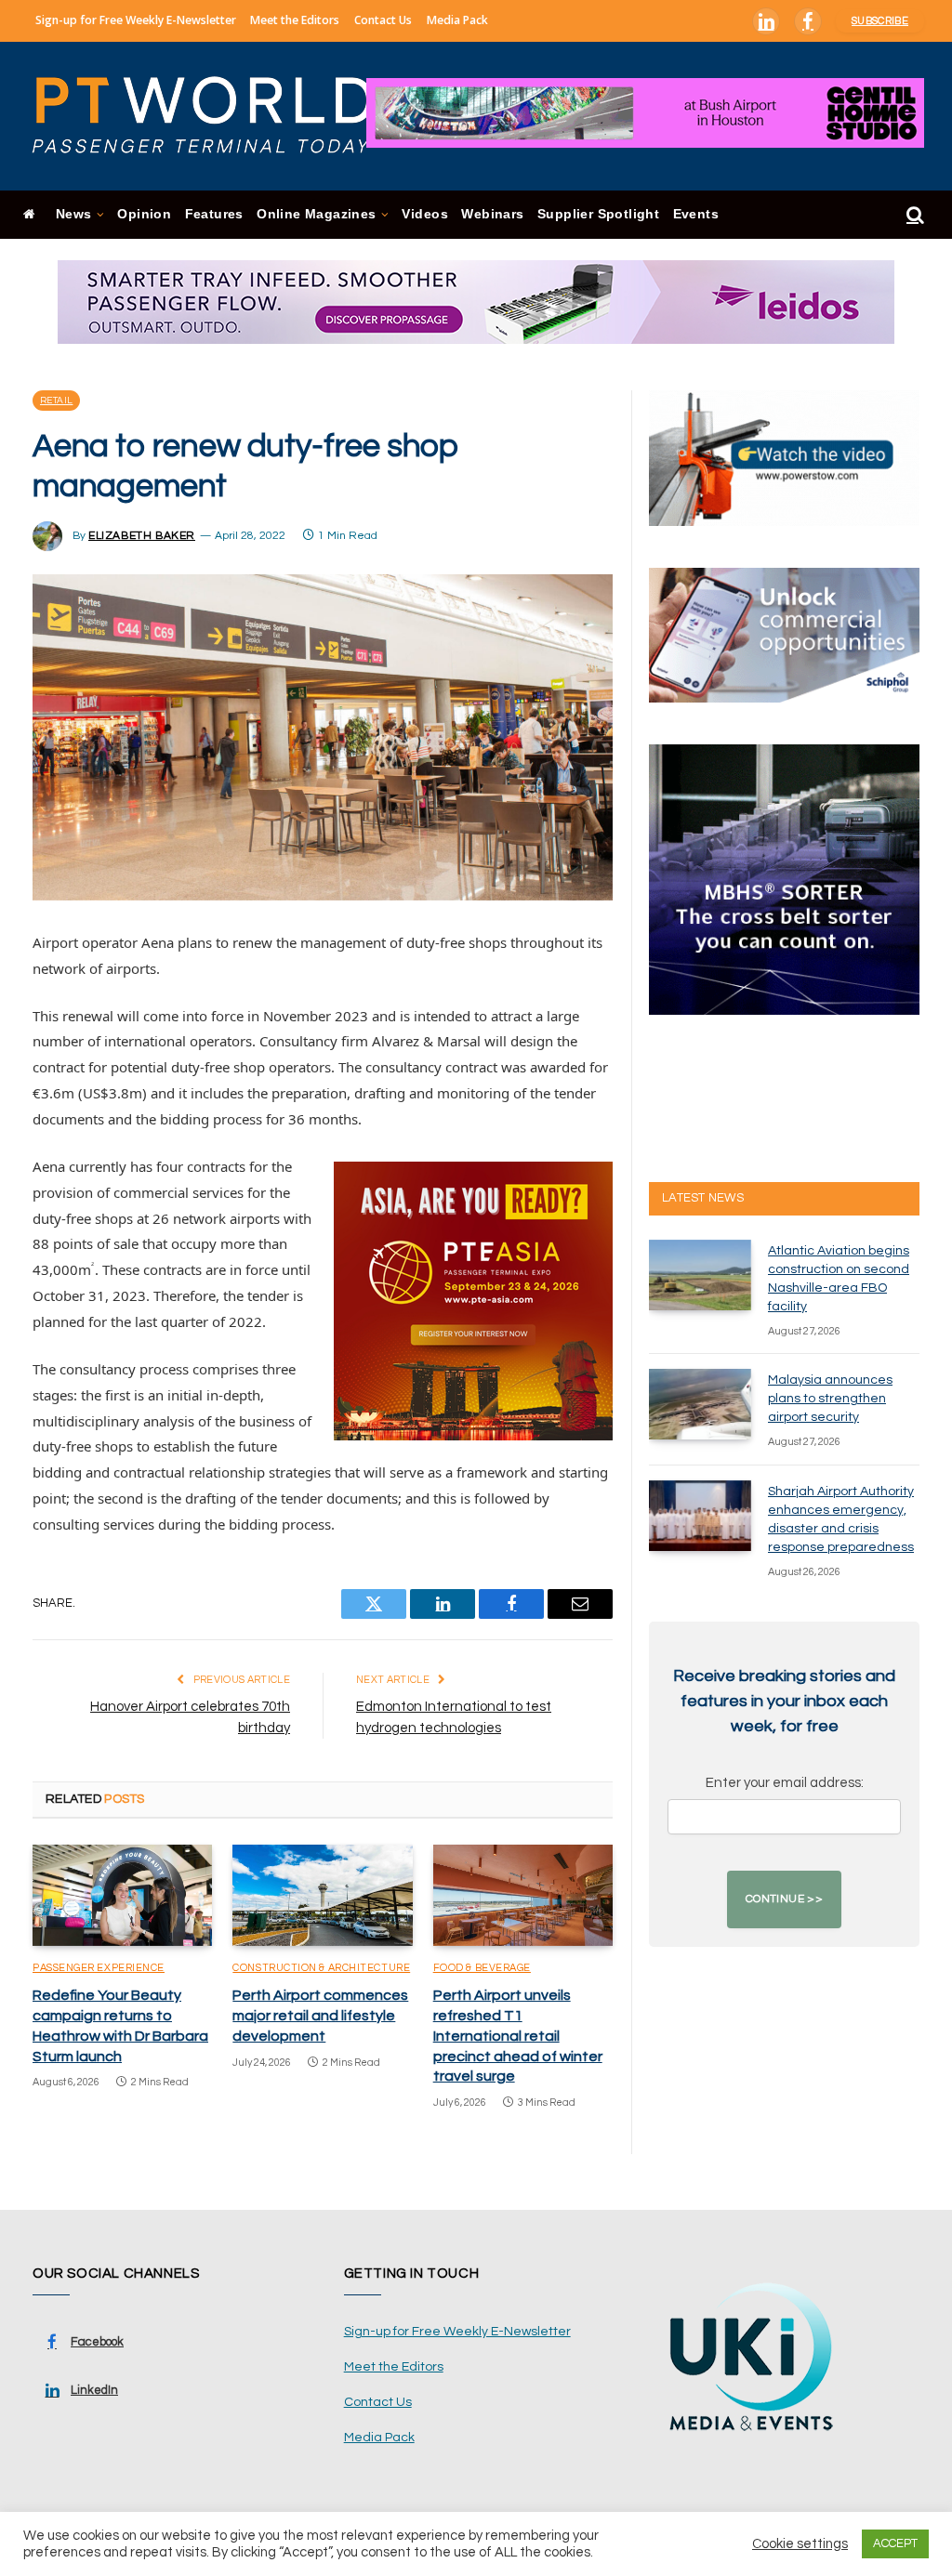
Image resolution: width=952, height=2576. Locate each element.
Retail (56, 401)
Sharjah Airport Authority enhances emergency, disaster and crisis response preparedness (841, 1519)
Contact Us (383, 20)
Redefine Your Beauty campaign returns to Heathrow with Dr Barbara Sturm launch (120, 2025)
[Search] (913, 215)
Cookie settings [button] (800, 2544)
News (74, 214)
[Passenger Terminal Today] (214, 116)
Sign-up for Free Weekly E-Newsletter (136, 20)
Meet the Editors (295, 20)
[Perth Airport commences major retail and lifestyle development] (322, 1895)
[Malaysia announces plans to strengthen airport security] (700, 1404)
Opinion (144, 214)
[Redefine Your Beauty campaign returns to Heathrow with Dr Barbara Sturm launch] (122, 1895)
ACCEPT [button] (895, 2543)
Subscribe (880, 21)
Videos (424, 214)
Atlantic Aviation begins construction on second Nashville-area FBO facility (839, 1279)
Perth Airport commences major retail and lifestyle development (320, 2016)
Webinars (492, 214)
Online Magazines (316, 214)
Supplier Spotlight (598, 214)
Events (696, 214)
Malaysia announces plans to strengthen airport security (830, 1399)
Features (214, 214)
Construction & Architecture (321, 1968)
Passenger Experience (99, 1968)
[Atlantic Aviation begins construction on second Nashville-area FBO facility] (700, 1275)
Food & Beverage (482, 1968)
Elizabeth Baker (142, 536)
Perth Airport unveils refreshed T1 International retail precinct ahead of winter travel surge (518, 2036)
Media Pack (457, 20)
